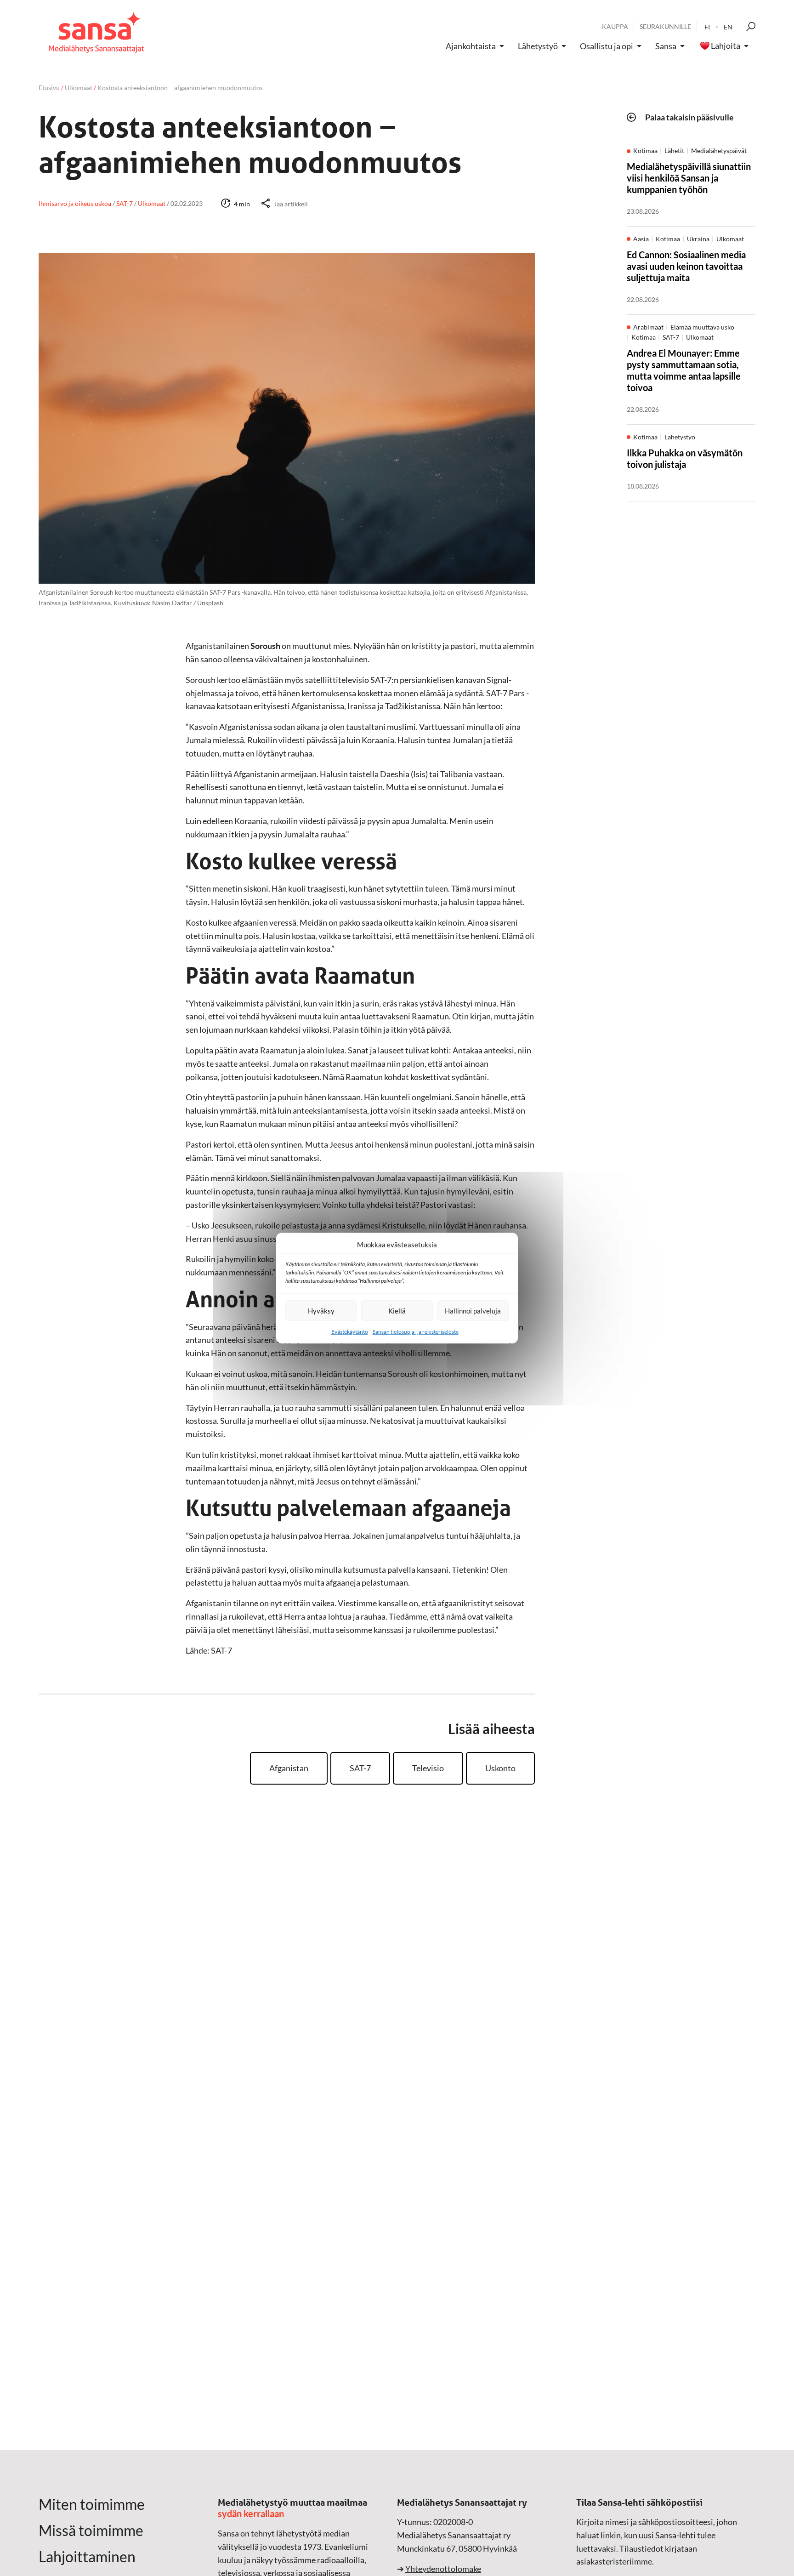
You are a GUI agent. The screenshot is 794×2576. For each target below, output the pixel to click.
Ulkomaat (79, 88)
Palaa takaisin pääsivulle (689, 117)
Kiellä (397, 1311)
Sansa (666, 46)
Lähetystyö (538, 46)
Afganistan (289, 1768)
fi (707, 27)
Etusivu (49, 88)
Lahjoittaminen (87, 2557)
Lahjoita (726, 46)
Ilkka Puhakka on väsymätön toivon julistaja (685, 458)
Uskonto (500, 1768)
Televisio (428, 1768)
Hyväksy (321, 1311)
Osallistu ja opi (607, 46)
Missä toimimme (91, 2531)
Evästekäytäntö (350, 1332)
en (728, 27)
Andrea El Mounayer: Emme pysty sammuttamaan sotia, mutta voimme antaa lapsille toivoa (684, 370)
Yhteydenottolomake (443, 2569)
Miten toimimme (92, 2504)
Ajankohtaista (471, 46)
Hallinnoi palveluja (473, 1311)
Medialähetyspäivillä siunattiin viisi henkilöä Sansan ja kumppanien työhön (689, 178)
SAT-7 (360, 1768)
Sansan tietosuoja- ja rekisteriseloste (416, 1332)
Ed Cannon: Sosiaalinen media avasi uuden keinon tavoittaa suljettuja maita (686, 266)
